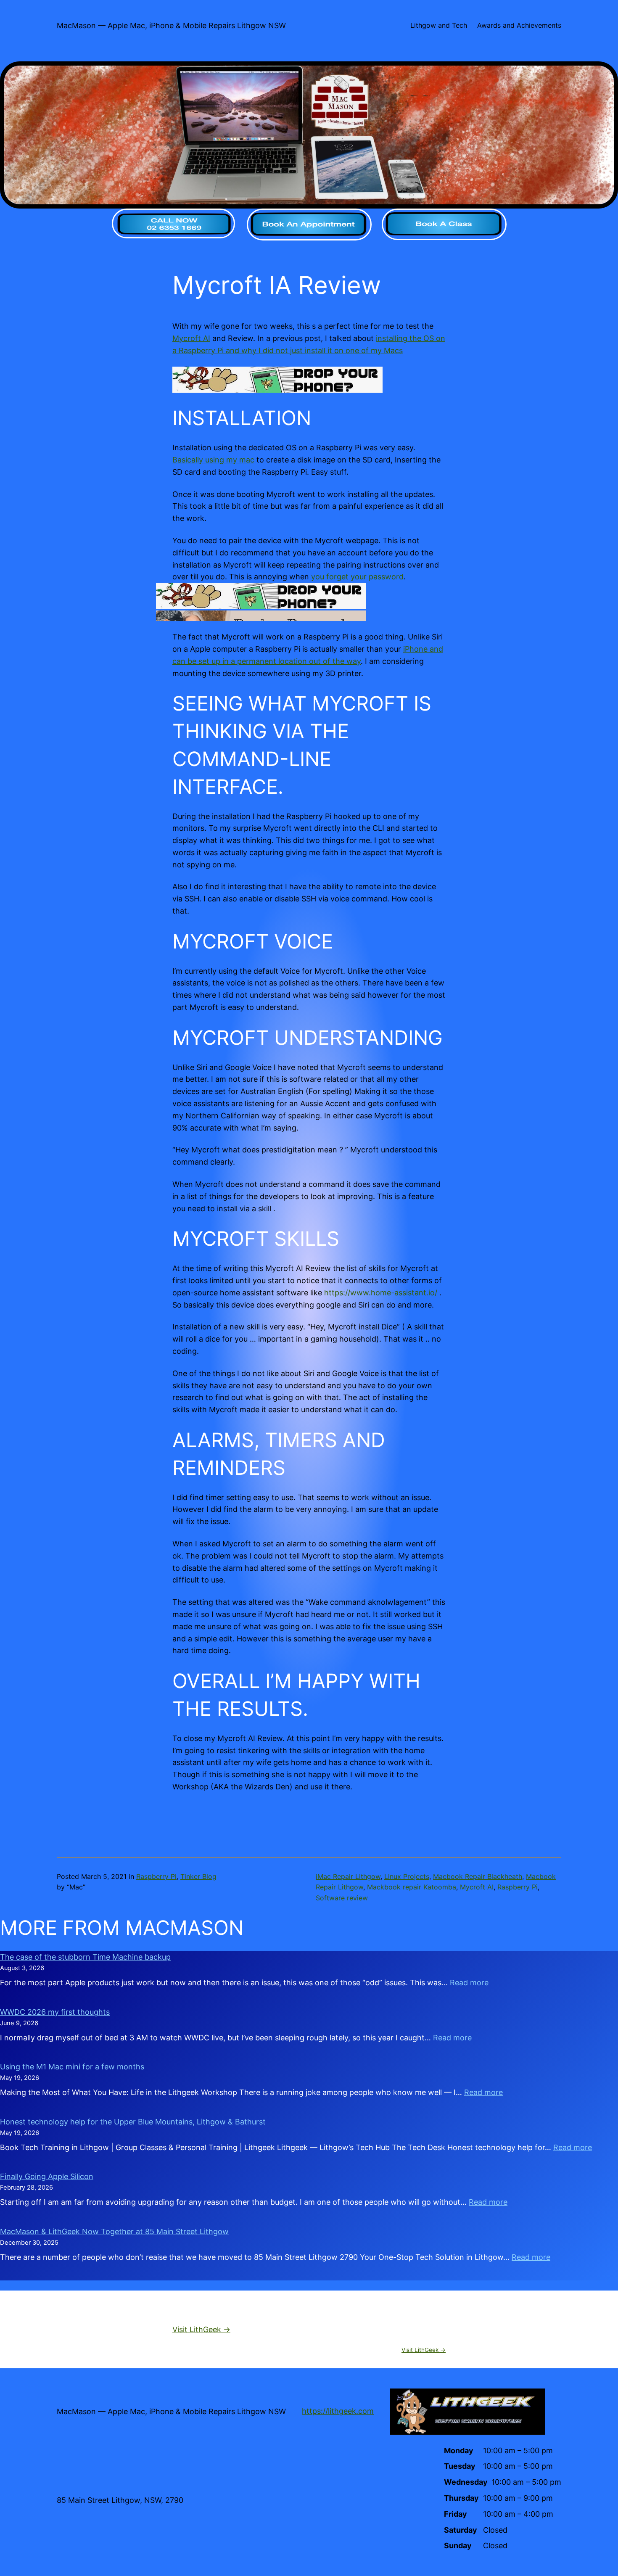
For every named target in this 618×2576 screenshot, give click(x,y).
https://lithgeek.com (338, 2411)
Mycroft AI (191, 338)
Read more (469, 1983)
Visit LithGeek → (201, 2329)
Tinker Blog (198, 1876)
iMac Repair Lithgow (348, 1876)
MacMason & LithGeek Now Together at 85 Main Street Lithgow (114, 2231)
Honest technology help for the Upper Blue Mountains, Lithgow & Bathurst (133, 2122)
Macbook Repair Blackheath (478, 1876)
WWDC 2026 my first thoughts (55, 2012)
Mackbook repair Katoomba (412, 1887)
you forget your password (357, 577)
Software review (342, 1898)
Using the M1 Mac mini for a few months (72, 2067)
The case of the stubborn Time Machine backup (85, 1957)
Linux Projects (407, 1876)
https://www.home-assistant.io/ (381, 1293)
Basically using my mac (213, 460)
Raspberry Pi (156, 1876)
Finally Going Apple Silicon (47, 2176)
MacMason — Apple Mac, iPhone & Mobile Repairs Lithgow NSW (171, 25)
